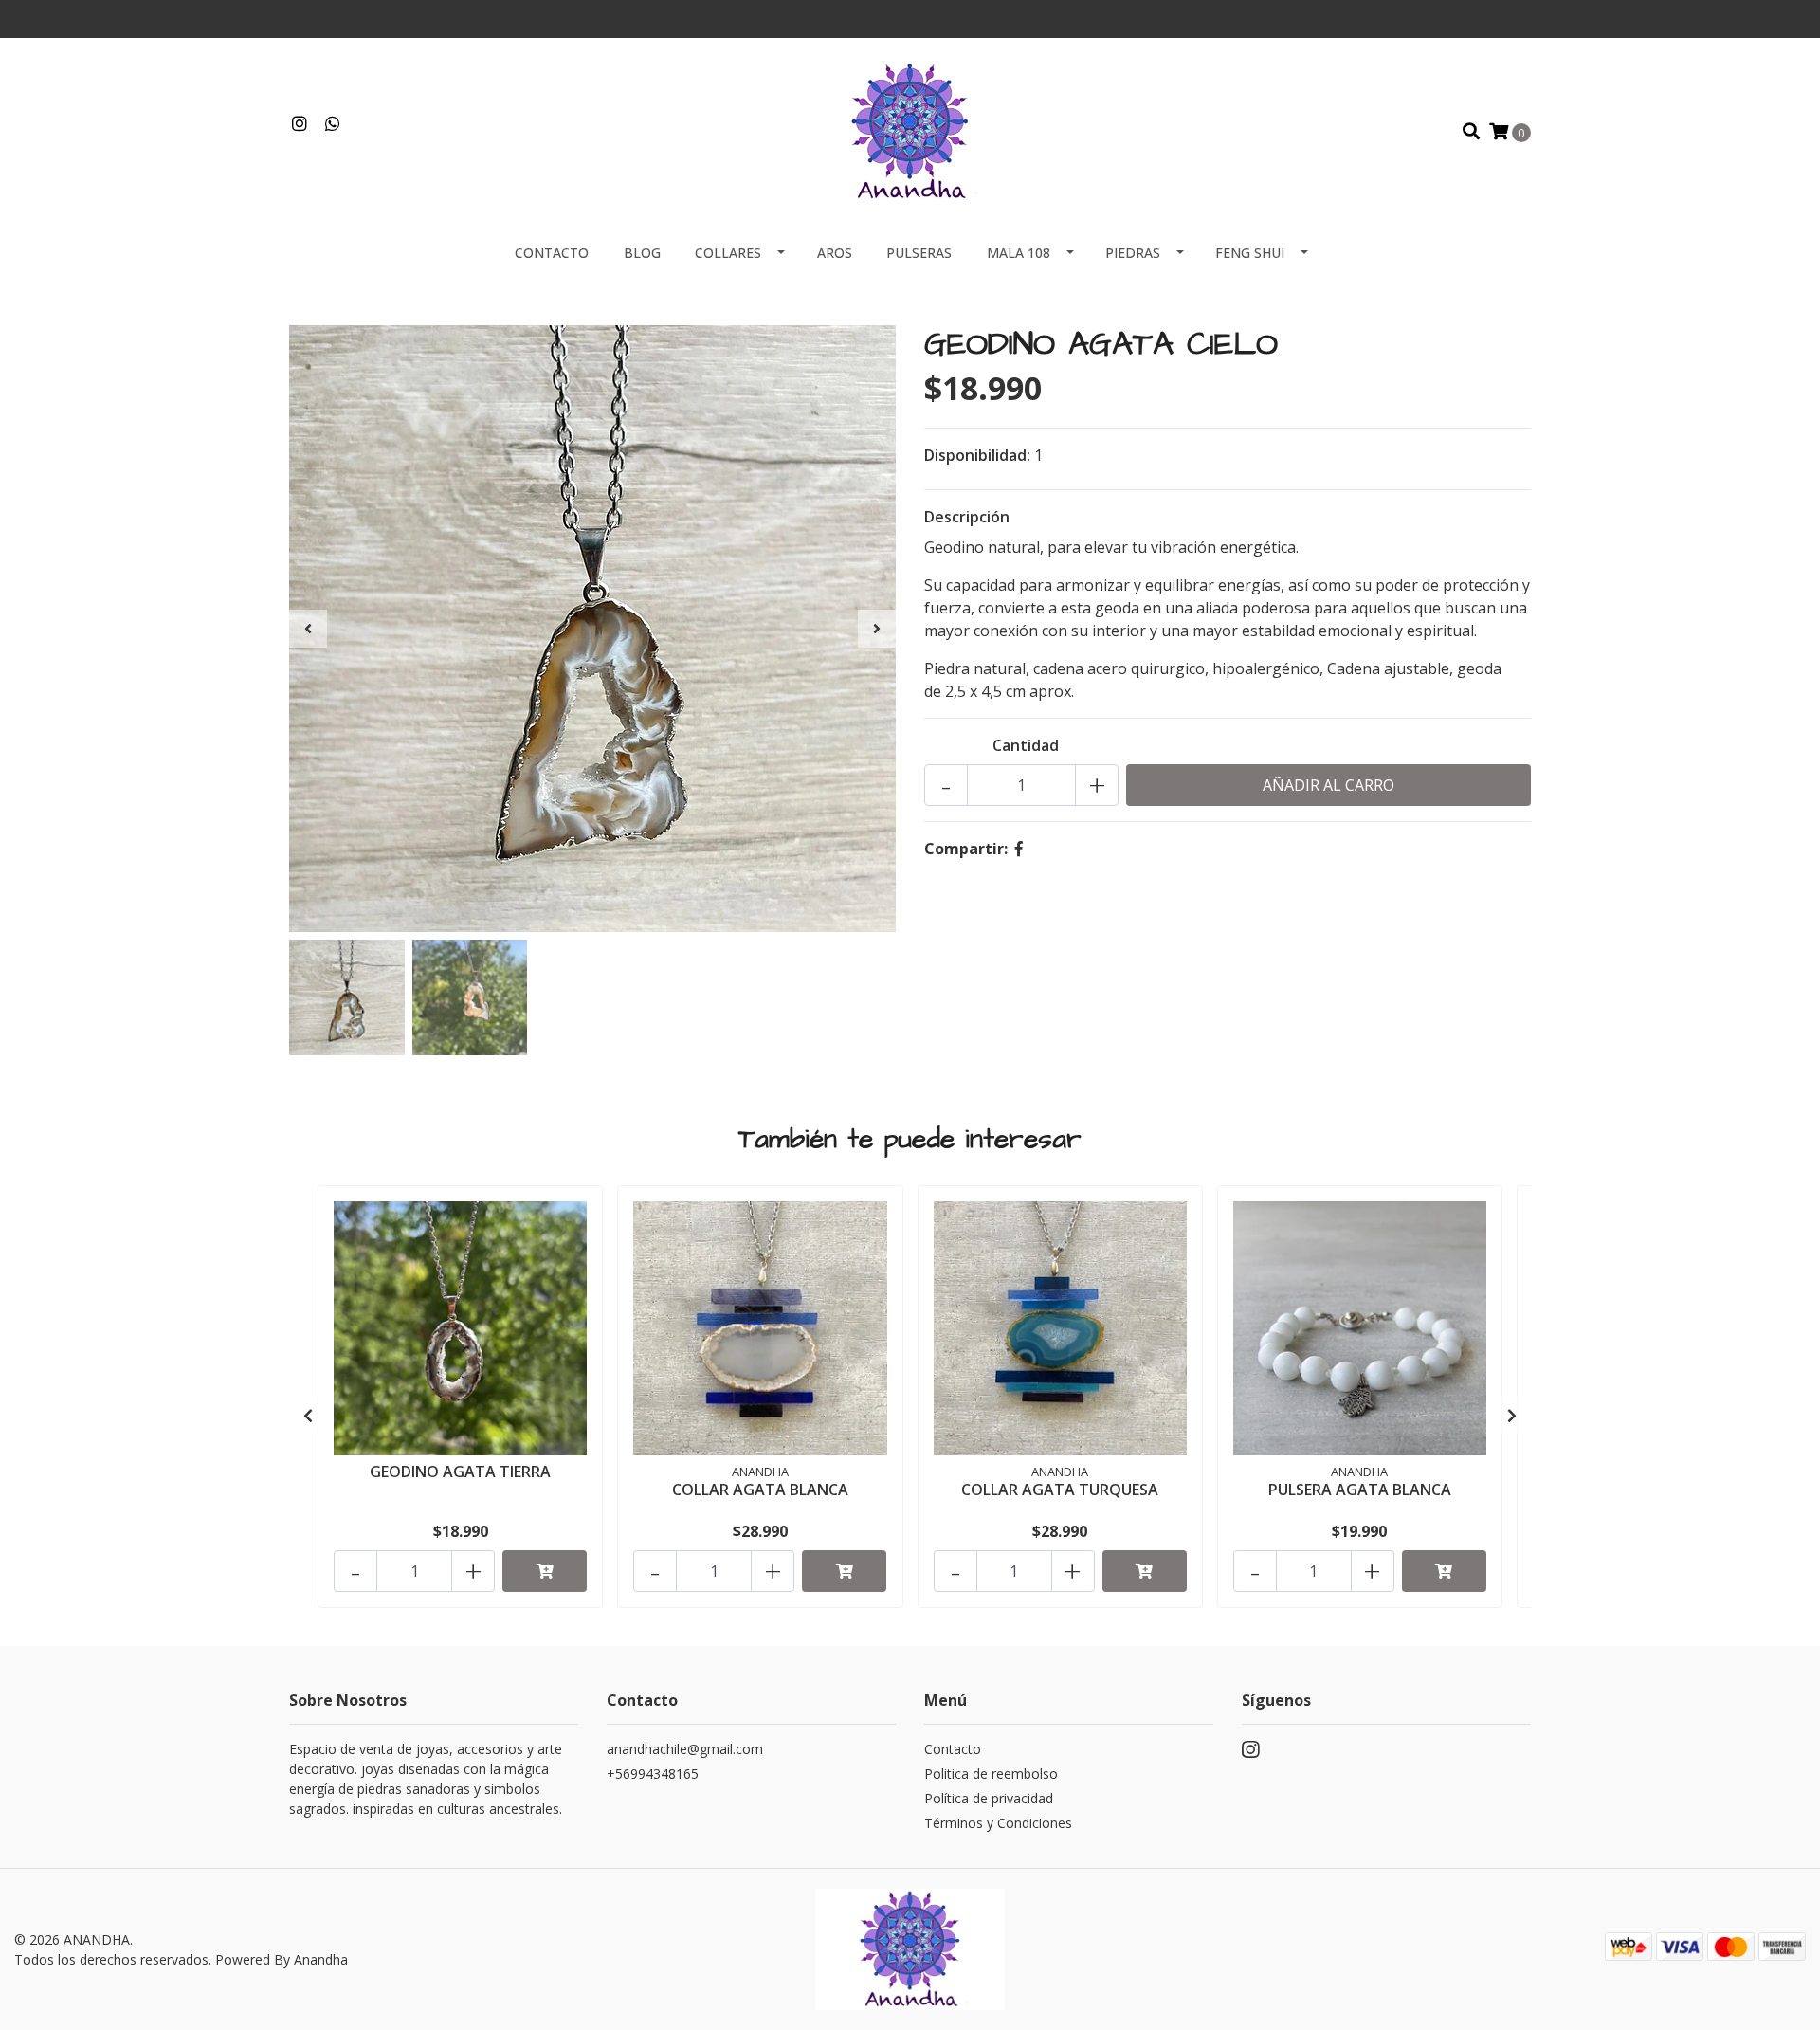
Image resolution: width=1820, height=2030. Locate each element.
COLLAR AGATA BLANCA (760, 1490)
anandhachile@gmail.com (685, 1749)
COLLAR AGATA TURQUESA (1060, 1490)
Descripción (967, 517)
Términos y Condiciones (998, 1823)
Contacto (552, 253)
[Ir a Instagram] (300, 124)
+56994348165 (653, 1774)
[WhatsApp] (333, 124)
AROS (835, 253)
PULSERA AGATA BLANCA (1360, 1490)
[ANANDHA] (910, 130)
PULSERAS (919, 253)
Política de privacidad (989, 1798)
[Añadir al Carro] (545, 1571)
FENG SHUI (1250, 253)
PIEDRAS (1133, 253)
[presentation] (308, 629)
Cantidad (1026, 745)
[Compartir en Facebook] (1019, 849)
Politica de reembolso (991, 1774)
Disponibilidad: (977, 455)
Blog (642, 253)
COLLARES (728, 253)
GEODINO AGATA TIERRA (460, 1472)
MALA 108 (1019, 253)
